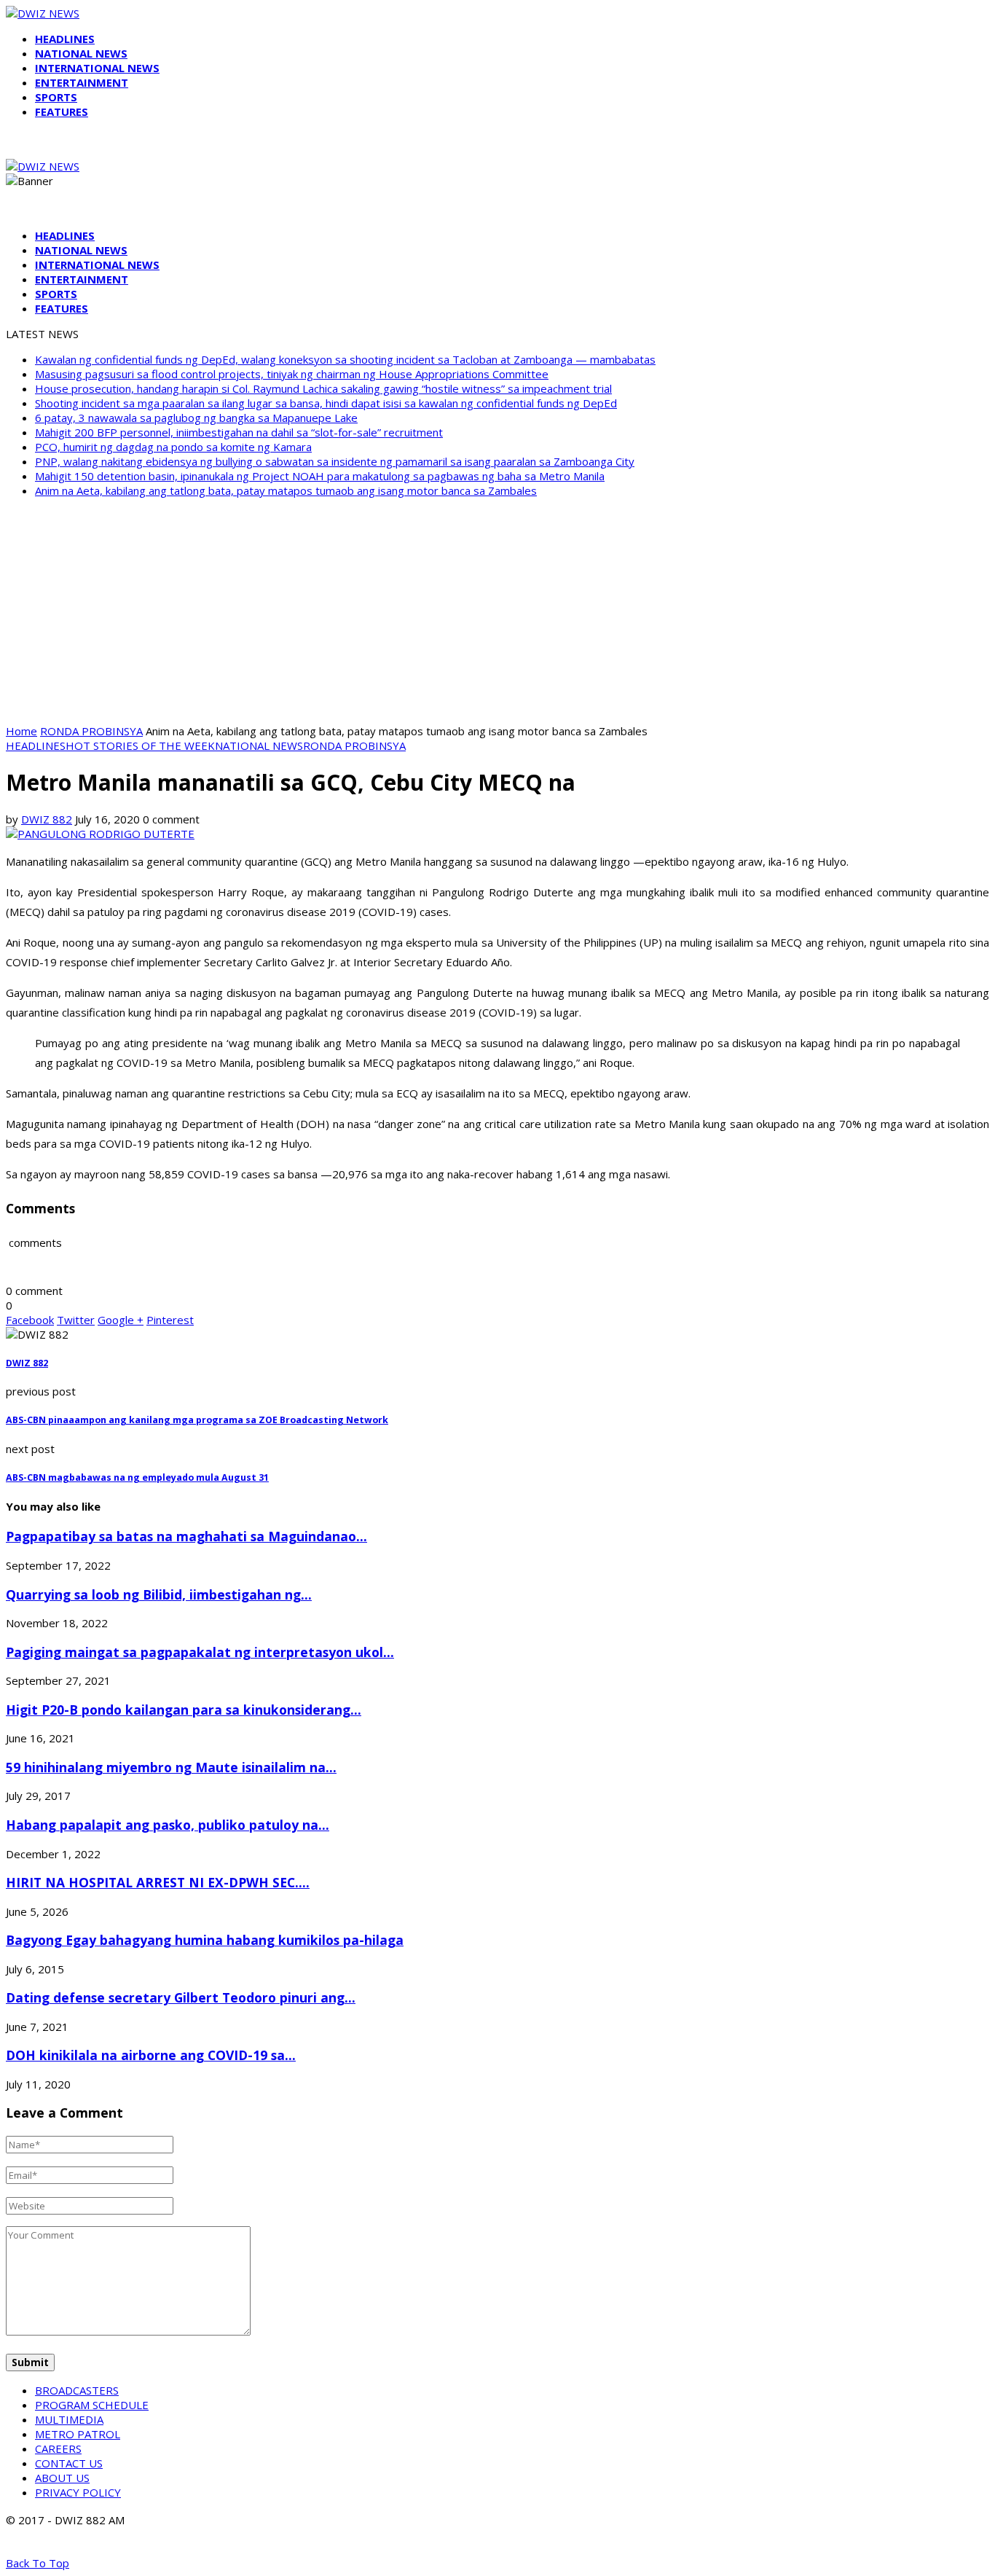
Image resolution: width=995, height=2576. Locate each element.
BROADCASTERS (77, 2390)
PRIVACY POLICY (78, 2492)
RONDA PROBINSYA (91, 731)
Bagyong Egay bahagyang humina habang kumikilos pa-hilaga (205, 1940)
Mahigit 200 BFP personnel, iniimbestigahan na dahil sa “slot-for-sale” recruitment (239, 432)
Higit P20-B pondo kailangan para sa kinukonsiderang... (184, 1710)
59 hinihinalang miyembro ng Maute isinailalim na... (171, 1767)
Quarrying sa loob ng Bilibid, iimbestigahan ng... (159, 1594)
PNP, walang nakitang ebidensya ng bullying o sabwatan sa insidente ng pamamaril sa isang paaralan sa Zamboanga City (335, 461)
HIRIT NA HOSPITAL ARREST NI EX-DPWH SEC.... (158, 1882)
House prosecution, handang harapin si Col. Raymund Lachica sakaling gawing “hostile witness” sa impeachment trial (323, 388)
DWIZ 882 (47, 819)
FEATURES (62, 111)
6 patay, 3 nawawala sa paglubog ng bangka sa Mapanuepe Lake (196, 418)
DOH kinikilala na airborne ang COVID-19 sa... (151, 2055)
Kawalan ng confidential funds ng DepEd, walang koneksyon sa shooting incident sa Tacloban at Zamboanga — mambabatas (345, 359)
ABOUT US (62, 2478)
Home (21, 731)
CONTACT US (69, 2463)
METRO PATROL (78, 2434)
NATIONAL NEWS (81, 53)
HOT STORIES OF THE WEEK (140, 745)
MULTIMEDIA (69, 2419)
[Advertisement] (497, 611)
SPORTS (56, 97)
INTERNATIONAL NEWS (97, 68)
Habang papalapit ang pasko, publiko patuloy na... (168, 1825)
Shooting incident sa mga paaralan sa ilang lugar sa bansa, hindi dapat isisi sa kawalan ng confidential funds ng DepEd (326, 403)
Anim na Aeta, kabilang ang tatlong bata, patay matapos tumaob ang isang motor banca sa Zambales (286, 490)
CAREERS (58, 2448)
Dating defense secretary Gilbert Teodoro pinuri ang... (181, 1997)
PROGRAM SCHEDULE (92, 2405)
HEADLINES (65, 39)
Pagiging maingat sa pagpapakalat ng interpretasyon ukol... (200, 1652)
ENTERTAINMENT (82, 82)
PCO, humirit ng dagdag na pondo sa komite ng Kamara (173, 447)
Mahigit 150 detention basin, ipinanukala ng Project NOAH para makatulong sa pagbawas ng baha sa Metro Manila (320, 476)
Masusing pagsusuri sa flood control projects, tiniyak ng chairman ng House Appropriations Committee (292, 374)
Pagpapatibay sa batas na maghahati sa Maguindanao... (186, 1536)
